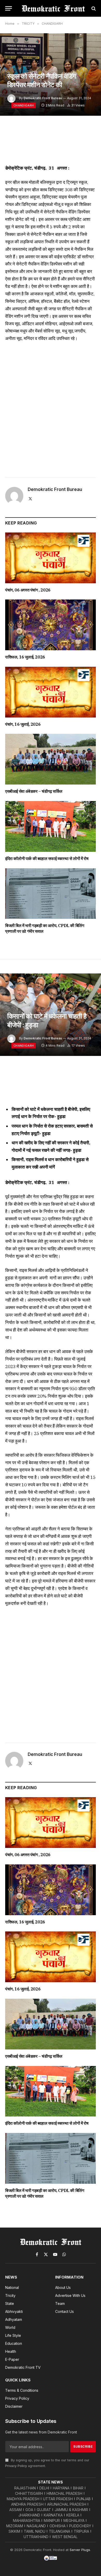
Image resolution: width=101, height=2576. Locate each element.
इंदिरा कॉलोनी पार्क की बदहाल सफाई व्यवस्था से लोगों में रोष (47, 858)
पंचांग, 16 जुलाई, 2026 (23, 724)
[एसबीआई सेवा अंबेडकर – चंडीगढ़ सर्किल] (51, 759)
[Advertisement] (51, 408)
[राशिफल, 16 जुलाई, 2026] (51, 625)
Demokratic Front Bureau (43, 98)
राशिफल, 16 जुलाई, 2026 (25, 657)
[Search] (93, 8)
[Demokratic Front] (53, 8)
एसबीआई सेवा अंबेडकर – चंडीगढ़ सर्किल (34, 791)
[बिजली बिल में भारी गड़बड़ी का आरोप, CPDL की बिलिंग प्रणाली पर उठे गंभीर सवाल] (51, 894)
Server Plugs (80, 2550)
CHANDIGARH (24, 105)
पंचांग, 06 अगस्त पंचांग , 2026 (28, 590)
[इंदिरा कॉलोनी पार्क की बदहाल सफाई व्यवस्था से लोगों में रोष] (51, 826)
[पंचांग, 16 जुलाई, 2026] (51, 692)
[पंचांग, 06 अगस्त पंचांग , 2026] (51, 558)
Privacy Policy (16, 2466)
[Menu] (9, 8)
